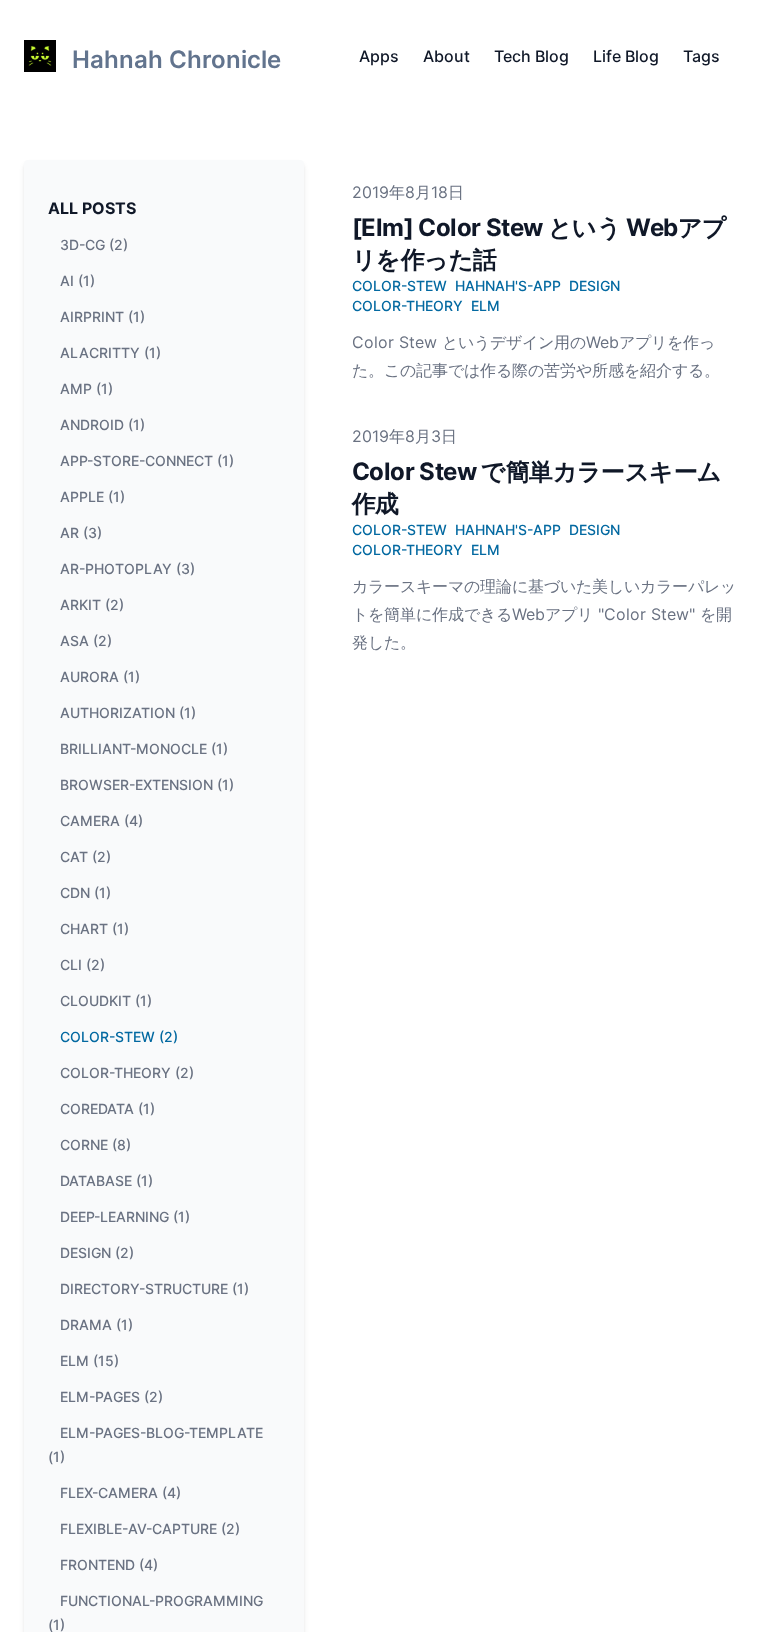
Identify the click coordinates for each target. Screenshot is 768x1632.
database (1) (106, 1180)
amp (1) (86, 388)
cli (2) (82, 964)
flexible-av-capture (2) (150, 1528)
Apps (379, 56)
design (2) (97, 1252)
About (446, 56)
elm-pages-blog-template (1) (155, 1444)
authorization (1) (128, 712)
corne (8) (95, 1144)
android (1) (102, 424)
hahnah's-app (508, 285)
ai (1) (77, 280)
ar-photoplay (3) (127, 568)
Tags (701, 56)
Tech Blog (531, 56)
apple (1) (92, 496)
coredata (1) (107, 1108)
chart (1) (94, 928)
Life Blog (626, 56)
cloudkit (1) (106, 1000)
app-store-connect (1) (147, 460)
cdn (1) (85, 892)
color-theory (407, 305)
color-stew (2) (119, 1036)
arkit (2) (92, 604)
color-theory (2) (127, 1072)
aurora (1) (100, 676)
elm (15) (89, 1360)
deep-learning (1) (125, 1216)
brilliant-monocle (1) (144, 748)
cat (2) (85, 856)
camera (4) (101, 820)
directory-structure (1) (154, 1288)
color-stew (399, 285)
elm (485, 305)
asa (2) (86, 640)
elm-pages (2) (111, 1396)
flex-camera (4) (120, 1492)
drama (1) (96, 1324)
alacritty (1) (110, 352)
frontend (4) (109, 1564)
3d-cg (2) (94, 244)
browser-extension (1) (147, 784)
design (594, 285)
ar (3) (81, 532)
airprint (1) (102, 316)
